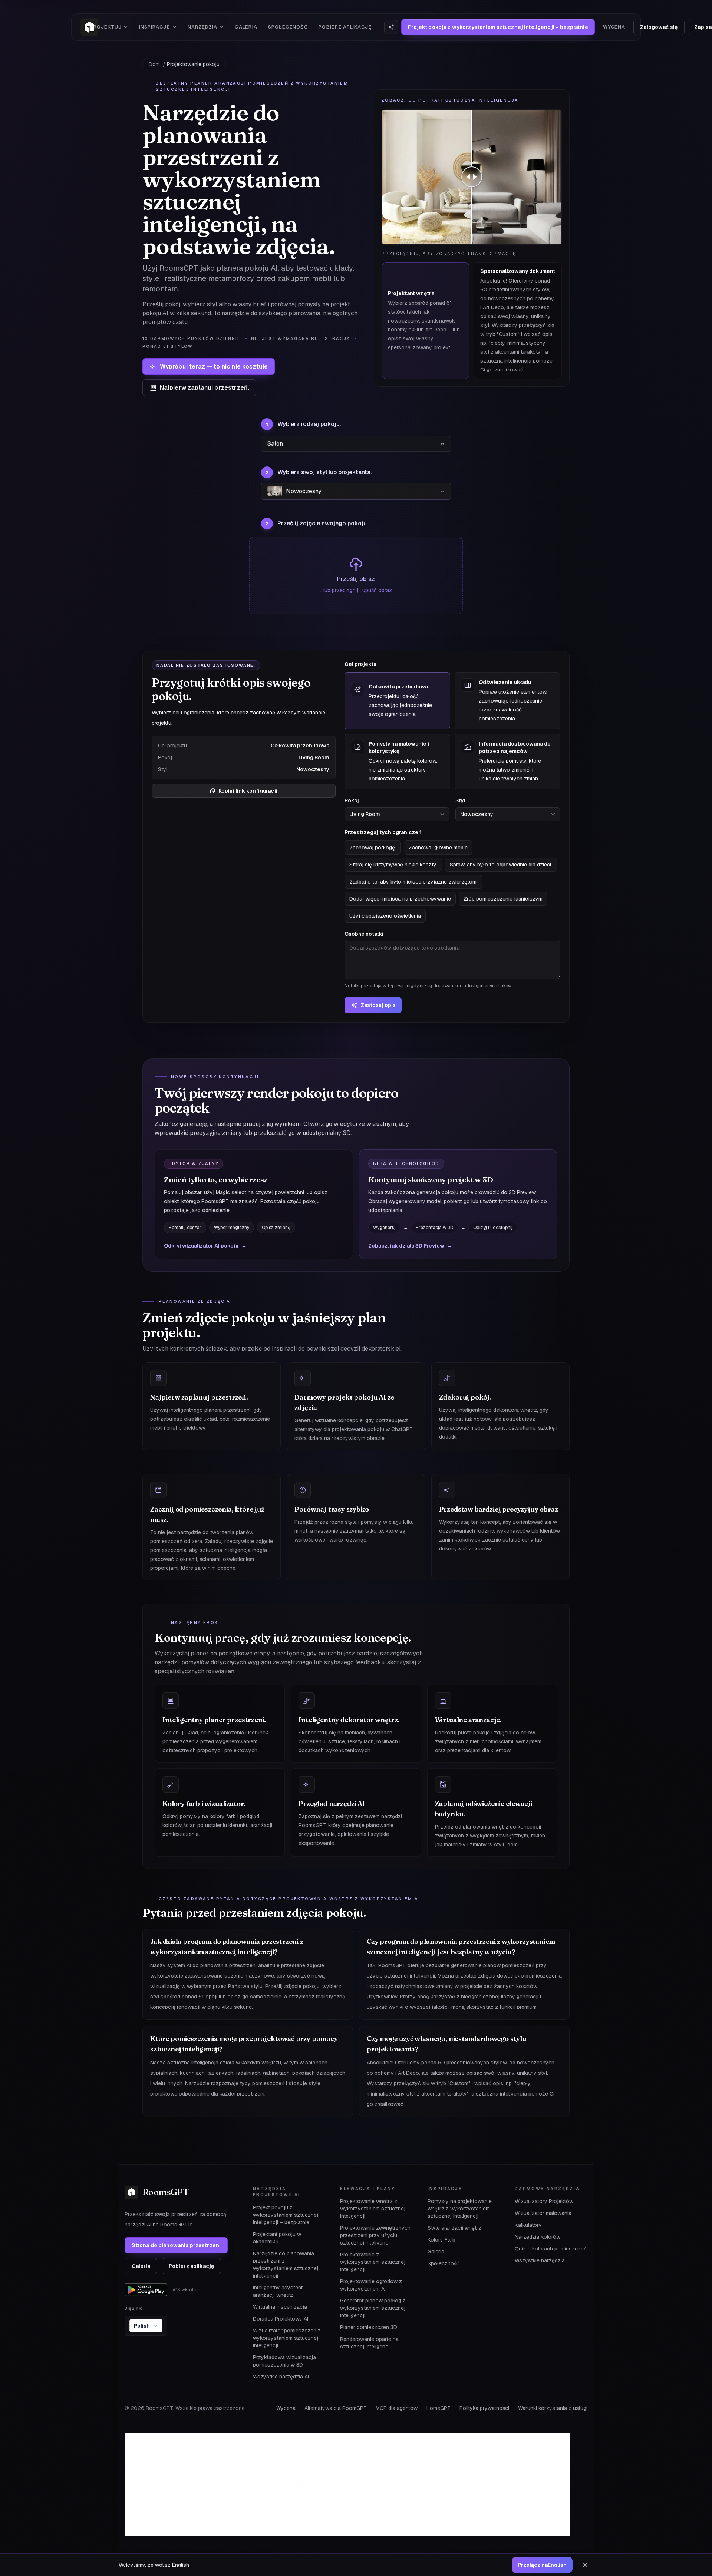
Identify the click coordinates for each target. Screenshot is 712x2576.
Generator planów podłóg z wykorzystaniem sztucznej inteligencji (373, 2308)
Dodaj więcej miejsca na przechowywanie (400, 899)
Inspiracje (154, 27)
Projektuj (106, 27)
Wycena (614, 27)
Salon (275, 444)
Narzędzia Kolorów (538, 2237)
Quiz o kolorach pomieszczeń (551, 2249)
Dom (154, 64)
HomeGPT (439, 2408)
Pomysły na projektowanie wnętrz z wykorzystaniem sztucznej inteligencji (460, 2209)
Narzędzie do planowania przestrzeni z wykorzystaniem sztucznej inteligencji (286, 2265)
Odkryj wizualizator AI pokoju (205, 1246)
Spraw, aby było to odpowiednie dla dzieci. (501, 865)
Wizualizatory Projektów (544, 2201)
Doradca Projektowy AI (281, 2319)
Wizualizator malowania (543, 2213)
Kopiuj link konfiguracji (248, 791)
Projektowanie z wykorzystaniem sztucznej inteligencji (373, 2262)
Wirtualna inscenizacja (280, 2307)
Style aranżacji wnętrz (454, 2228)
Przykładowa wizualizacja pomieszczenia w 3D (284, 2361)
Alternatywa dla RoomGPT (336, 2408)
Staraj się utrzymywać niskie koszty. (393, 865)
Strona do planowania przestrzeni (176, 2245)
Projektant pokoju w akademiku (277, 2238)
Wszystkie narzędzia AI (281, 2377)
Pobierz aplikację (345, 27)
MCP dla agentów (397, 2408)
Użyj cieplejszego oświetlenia (385, 916)
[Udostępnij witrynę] (391, 27)
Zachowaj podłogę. (373, 848)
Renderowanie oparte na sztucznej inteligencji (369, 2343)
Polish (142, 2326)
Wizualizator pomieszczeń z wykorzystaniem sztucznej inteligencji (287, 2338)
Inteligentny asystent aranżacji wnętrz (278, 2291)
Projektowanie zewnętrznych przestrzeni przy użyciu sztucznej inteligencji (375, 2235)
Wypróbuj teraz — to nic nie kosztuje (214, 366)
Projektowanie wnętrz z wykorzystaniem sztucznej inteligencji (373, 2209)
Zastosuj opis (378, 1005)
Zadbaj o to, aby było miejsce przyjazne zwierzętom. (413, 882)
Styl (460, 800)
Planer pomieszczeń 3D (369, 2327)
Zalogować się (659, 27)
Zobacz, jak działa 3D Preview (410, 1246)
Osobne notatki (428, 960)
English (542, 2565)
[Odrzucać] (585, 2565)
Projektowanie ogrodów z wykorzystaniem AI (371, 2285)
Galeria (246, 27)
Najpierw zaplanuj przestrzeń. (205, 388)
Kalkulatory (528, 2225)
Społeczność (288, 27)
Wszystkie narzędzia (540, 2260)
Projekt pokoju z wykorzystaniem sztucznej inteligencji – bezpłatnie (286, 2215)
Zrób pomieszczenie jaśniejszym (503, 899)
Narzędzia (202, 27)
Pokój (352, 800)
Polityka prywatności (484, 2408)
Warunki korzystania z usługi (553, 2408)
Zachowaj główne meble (438, 848)
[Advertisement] (347, 2484)
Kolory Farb (441, 2240)
